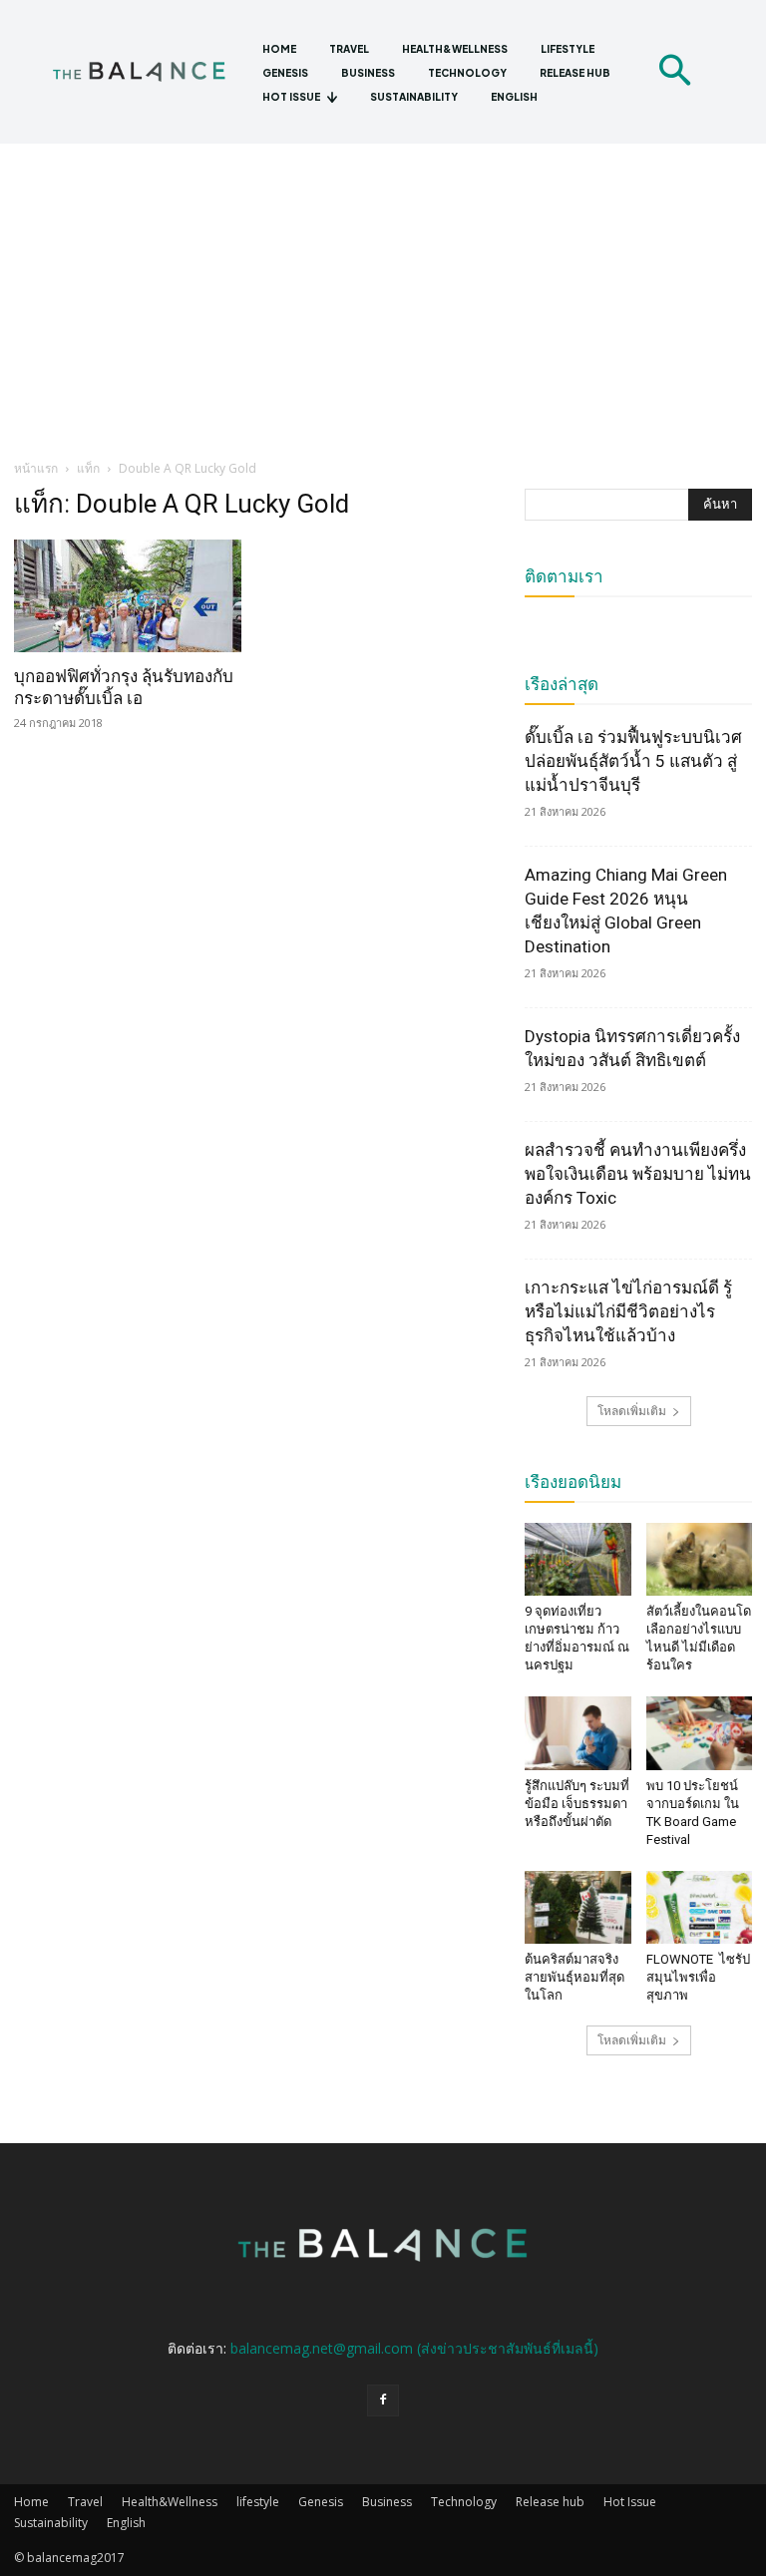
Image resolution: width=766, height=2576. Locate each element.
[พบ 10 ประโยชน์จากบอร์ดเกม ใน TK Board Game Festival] (700, 1733)
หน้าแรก (36, 468)
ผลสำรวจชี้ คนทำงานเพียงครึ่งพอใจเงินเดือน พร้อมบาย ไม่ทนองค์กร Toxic (638, 1174)
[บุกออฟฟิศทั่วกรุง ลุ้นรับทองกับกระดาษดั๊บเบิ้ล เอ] (128, 596)
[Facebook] (383, 2400)
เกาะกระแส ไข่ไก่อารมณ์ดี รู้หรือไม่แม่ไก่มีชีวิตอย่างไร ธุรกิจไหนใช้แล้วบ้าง (628, 1311)
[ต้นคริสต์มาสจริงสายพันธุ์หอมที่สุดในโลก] (578, 1907)
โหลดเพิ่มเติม (632, 1411)
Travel (85, 2502)
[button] (674, 72)
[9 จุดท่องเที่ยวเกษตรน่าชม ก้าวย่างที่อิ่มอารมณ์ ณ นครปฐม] (578, 1559)
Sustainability (51, 2523)
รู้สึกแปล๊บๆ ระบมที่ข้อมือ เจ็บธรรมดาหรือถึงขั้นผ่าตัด (577, 1804)
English (126, 2523)
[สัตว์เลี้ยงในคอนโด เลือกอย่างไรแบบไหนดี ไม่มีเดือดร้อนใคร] (700, 1559)
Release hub (550, 2502)
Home (31, 2502)
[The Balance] (149, 71)
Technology (464, 2502)
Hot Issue (630, 2502)
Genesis (321, 2502)
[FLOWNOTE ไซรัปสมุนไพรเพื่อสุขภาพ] (700, 1907)
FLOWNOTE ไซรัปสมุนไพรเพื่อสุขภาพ (698, 1977)
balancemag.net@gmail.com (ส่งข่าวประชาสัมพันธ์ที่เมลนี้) (414, 2348)
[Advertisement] (383, 293)
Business (387, 2502)
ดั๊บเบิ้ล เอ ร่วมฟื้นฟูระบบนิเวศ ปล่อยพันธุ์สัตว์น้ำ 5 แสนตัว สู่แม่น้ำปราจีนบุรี (633, 761)
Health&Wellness (170, 2502)
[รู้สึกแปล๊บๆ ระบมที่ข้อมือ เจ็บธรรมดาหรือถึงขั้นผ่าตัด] (578, 1733)
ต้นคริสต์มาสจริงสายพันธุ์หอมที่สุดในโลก (574, 1977)
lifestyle (258, 2502)
